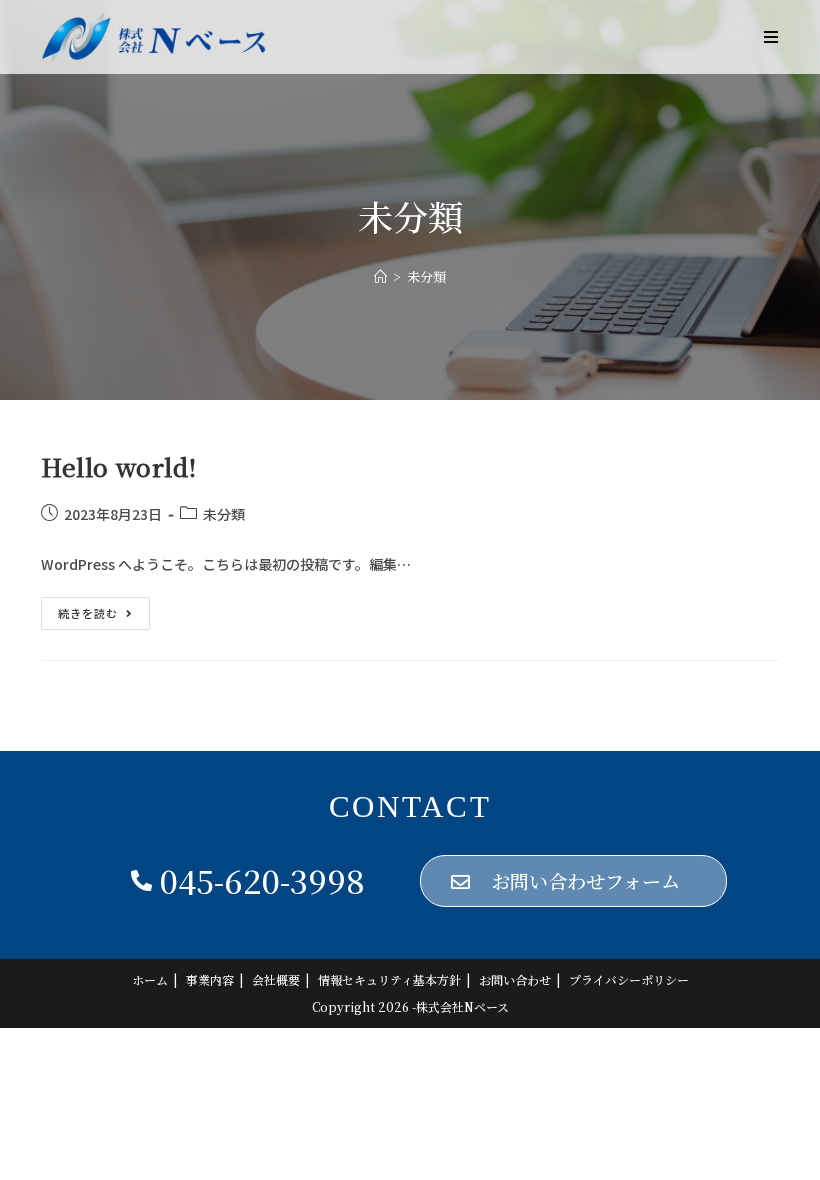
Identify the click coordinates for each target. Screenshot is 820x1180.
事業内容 (210, 979)
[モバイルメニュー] (771, 37)
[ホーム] (380, 276)
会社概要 (276, 979)
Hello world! (118, 466)
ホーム (150, 979)
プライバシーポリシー (629, 979)
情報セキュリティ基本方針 (389, 979)
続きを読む (104, 609)
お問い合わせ (515, 979)
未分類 (224, 514)
